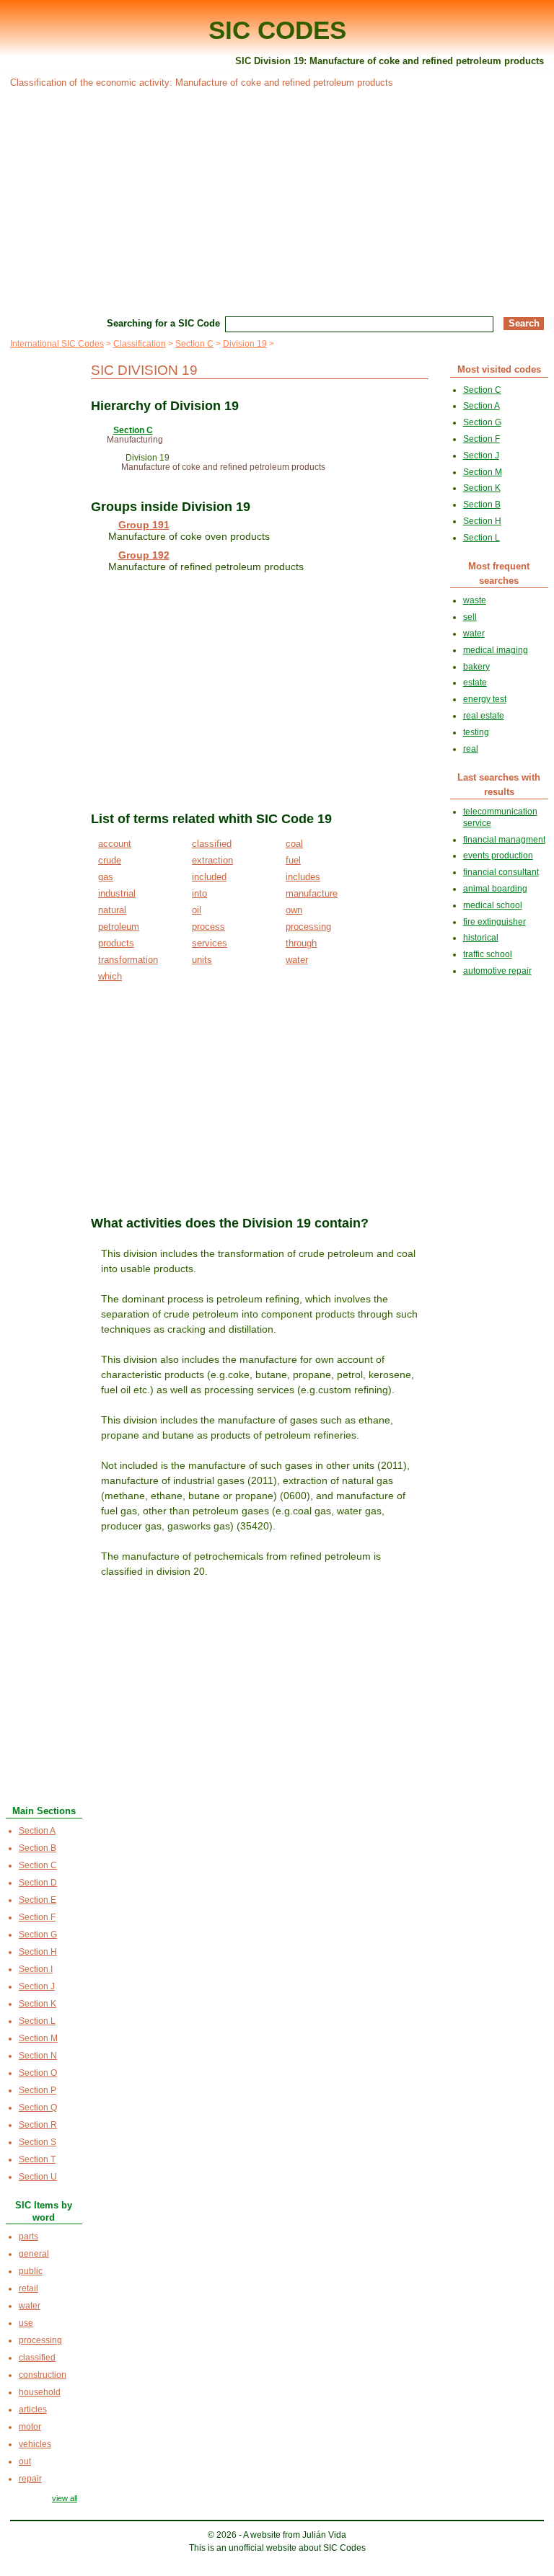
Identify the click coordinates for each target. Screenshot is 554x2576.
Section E (38, 1900)
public (31, 2271)
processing (308, 927)
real (471, 749)
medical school (493, 905)
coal (294, 844)
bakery (476, 667)
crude (110, 860)
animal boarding (495, 889)
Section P (38, 2090)
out (25, 2461)
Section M (38, 2038)
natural (112, 910)
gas (106, 877)
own (294, 910)
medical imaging (496, 650)
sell (470, 617)
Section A (37, 1831)
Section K (38, 2004)
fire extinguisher (494, 922)
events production (498, 856)
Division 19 (245, 344)
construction (43, 2375)
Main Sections (44, 1811)
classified (212, 844)
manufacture (312, 893)
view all (65, 2498)
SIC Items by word (44, 2211)
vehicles (35, 2444)
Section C (194, 344)
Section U (38, 2177)
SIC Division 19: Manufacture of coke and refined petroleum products (390, 61)
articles (33, 2410)
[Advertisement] (277, 200)
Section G (38, 1935)
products (116, 943)
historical (481, 938)
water (297, 960)
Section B (38, 1848)
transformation (128, 960)
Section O (38, 2073)
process (208, 927)
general (34, 2254)
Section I (36, 1969)
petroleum (119, 927)
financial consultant (501, 872)
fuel (293, 860)
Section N (38, 2056)
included (209, 877)
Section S (38, 2142)
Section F (37, 1917)
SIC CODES (277, 30)
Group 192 (144, 555)
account (115, 844)
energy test (485, 699)
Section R (38, 2125)
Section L (37, 2021)
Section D (38, 1883)
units (202, 960)
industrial (117, 893)
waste (475, 600)
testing (476, 732)
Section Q (38, 2108)
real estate (484, 716)
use (26, 2323)
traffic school (488, 954)
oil (197, 910)
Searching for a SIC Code (163, 323)
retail (28, 2288)
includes (303, 877)
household (40, 2392)
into (199, 893)
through (301, 943)
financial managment (504, 840)
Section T (37, 2159)
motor (30, 2427)
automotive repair (497, 971)
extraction (212, 860)
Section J (37, 1986)
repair (30, 2479)
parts (28, 2237)
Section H (38, 1952)
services (210, 943)
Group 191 (144, 525)
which (110, 976)
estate (475, 683)
